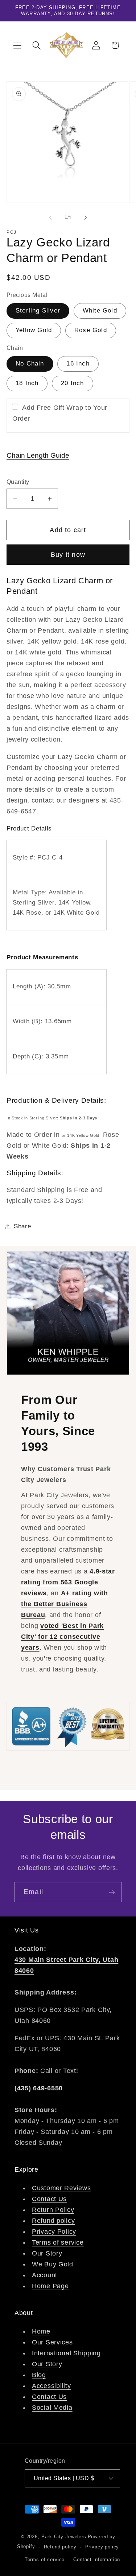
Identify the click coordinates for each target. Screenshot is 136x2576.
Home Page (50, 2286)
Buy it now (68, 555)
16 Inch (78, 364)
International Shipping (66, 2353)
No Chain (30, 364)
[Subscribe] (112, 1892)
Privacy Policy (54, 2232)
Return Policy (53, 2210)
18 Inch (27, 383)
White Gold (100, 311)
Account (45, 2275)
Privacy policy (102, 2547)
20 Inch (72, 383)
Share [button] (22, 1226)
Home (41, 2331)
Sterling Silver (38, 311)
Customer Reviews (61, 2188)
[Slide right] (86, 217)
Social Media (52, 2408)
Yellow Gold (34, 330)
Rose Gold (91, 330)
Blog (39, 2375)
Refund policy (53, 2221)
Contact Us (49, 2199)
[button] (18, 45)
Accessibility (51, 2386)
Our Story (47, 2253)
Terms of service (58, 2242)
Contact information (97, 2559)
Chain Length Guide (38, 455)
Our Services (52, 2342)
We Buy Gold (53, 2264)
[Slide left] (50, 217)
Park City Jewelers (64, 2537)
